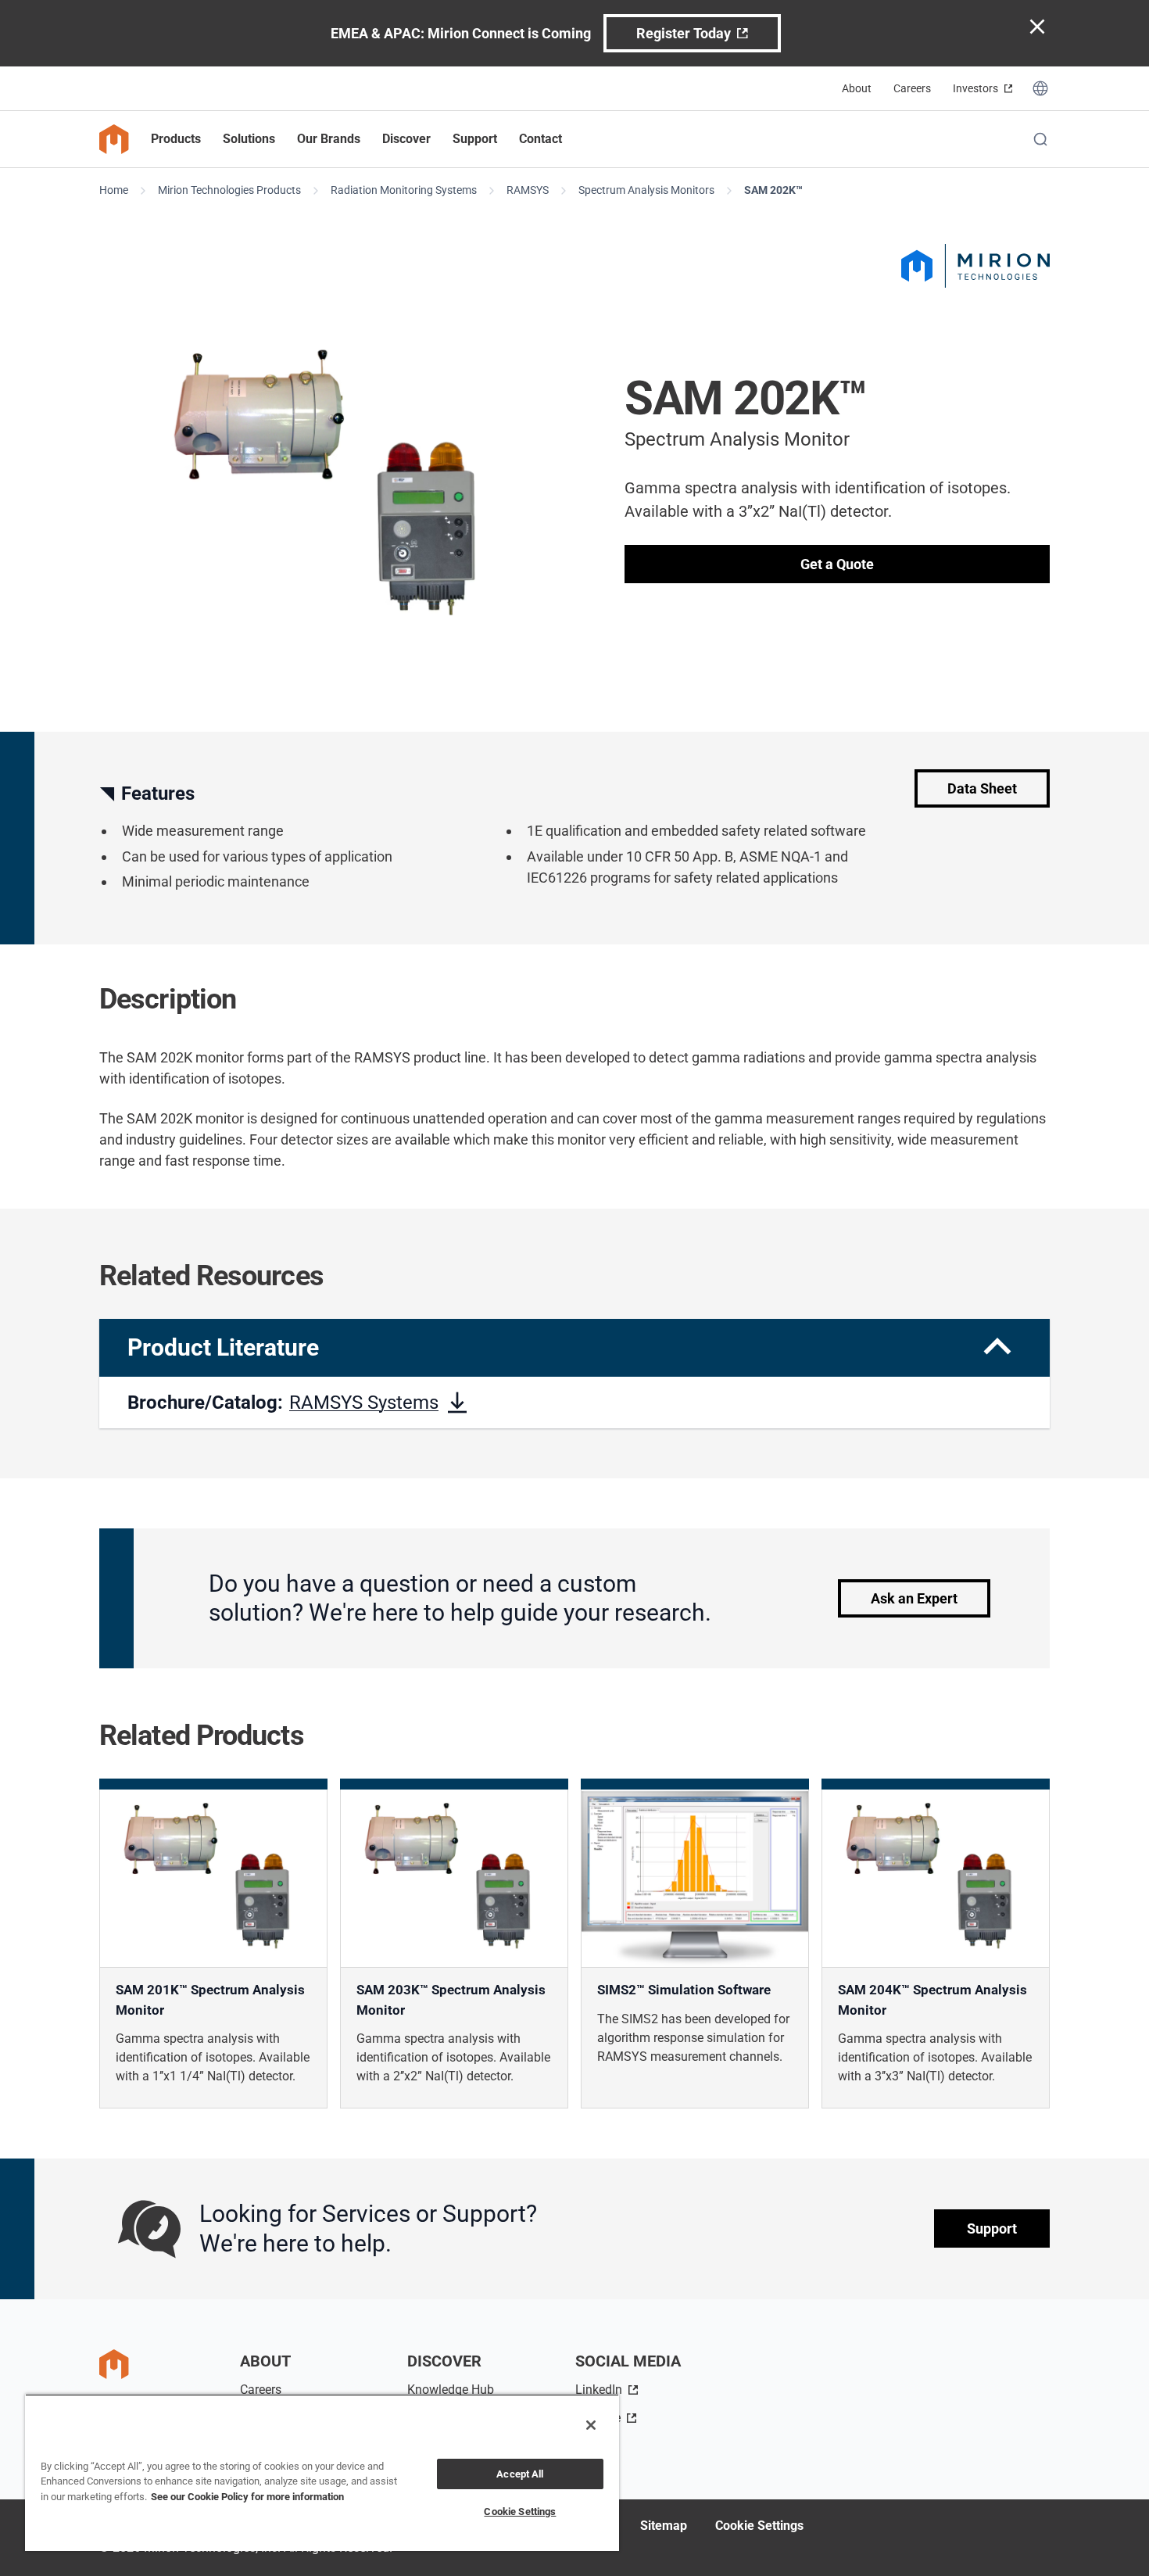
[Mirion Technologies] (975, 266)
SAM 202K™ (773, 190)
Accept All (520, 2474)
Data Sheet (982, 788)
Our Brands (329, 139)
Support (992, 2229)
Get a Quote (837, 564)
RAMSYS (528, 190)
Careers (912, 88)
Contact (540, 139)
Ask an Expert (914, 1598)
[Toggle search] (1040, 139)
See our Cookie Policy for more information (247, 2497)
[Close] (591, 2425)
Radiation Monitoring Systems (404, 190)
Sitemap (664, 2526)
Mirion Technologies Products (229, 190)
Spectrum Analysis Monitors (646, 190)
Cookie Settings (759, 2526)
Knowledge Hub (451, 2390)
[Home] (114, 139)
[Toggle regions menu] (1040, 88)
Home (114, 190)
